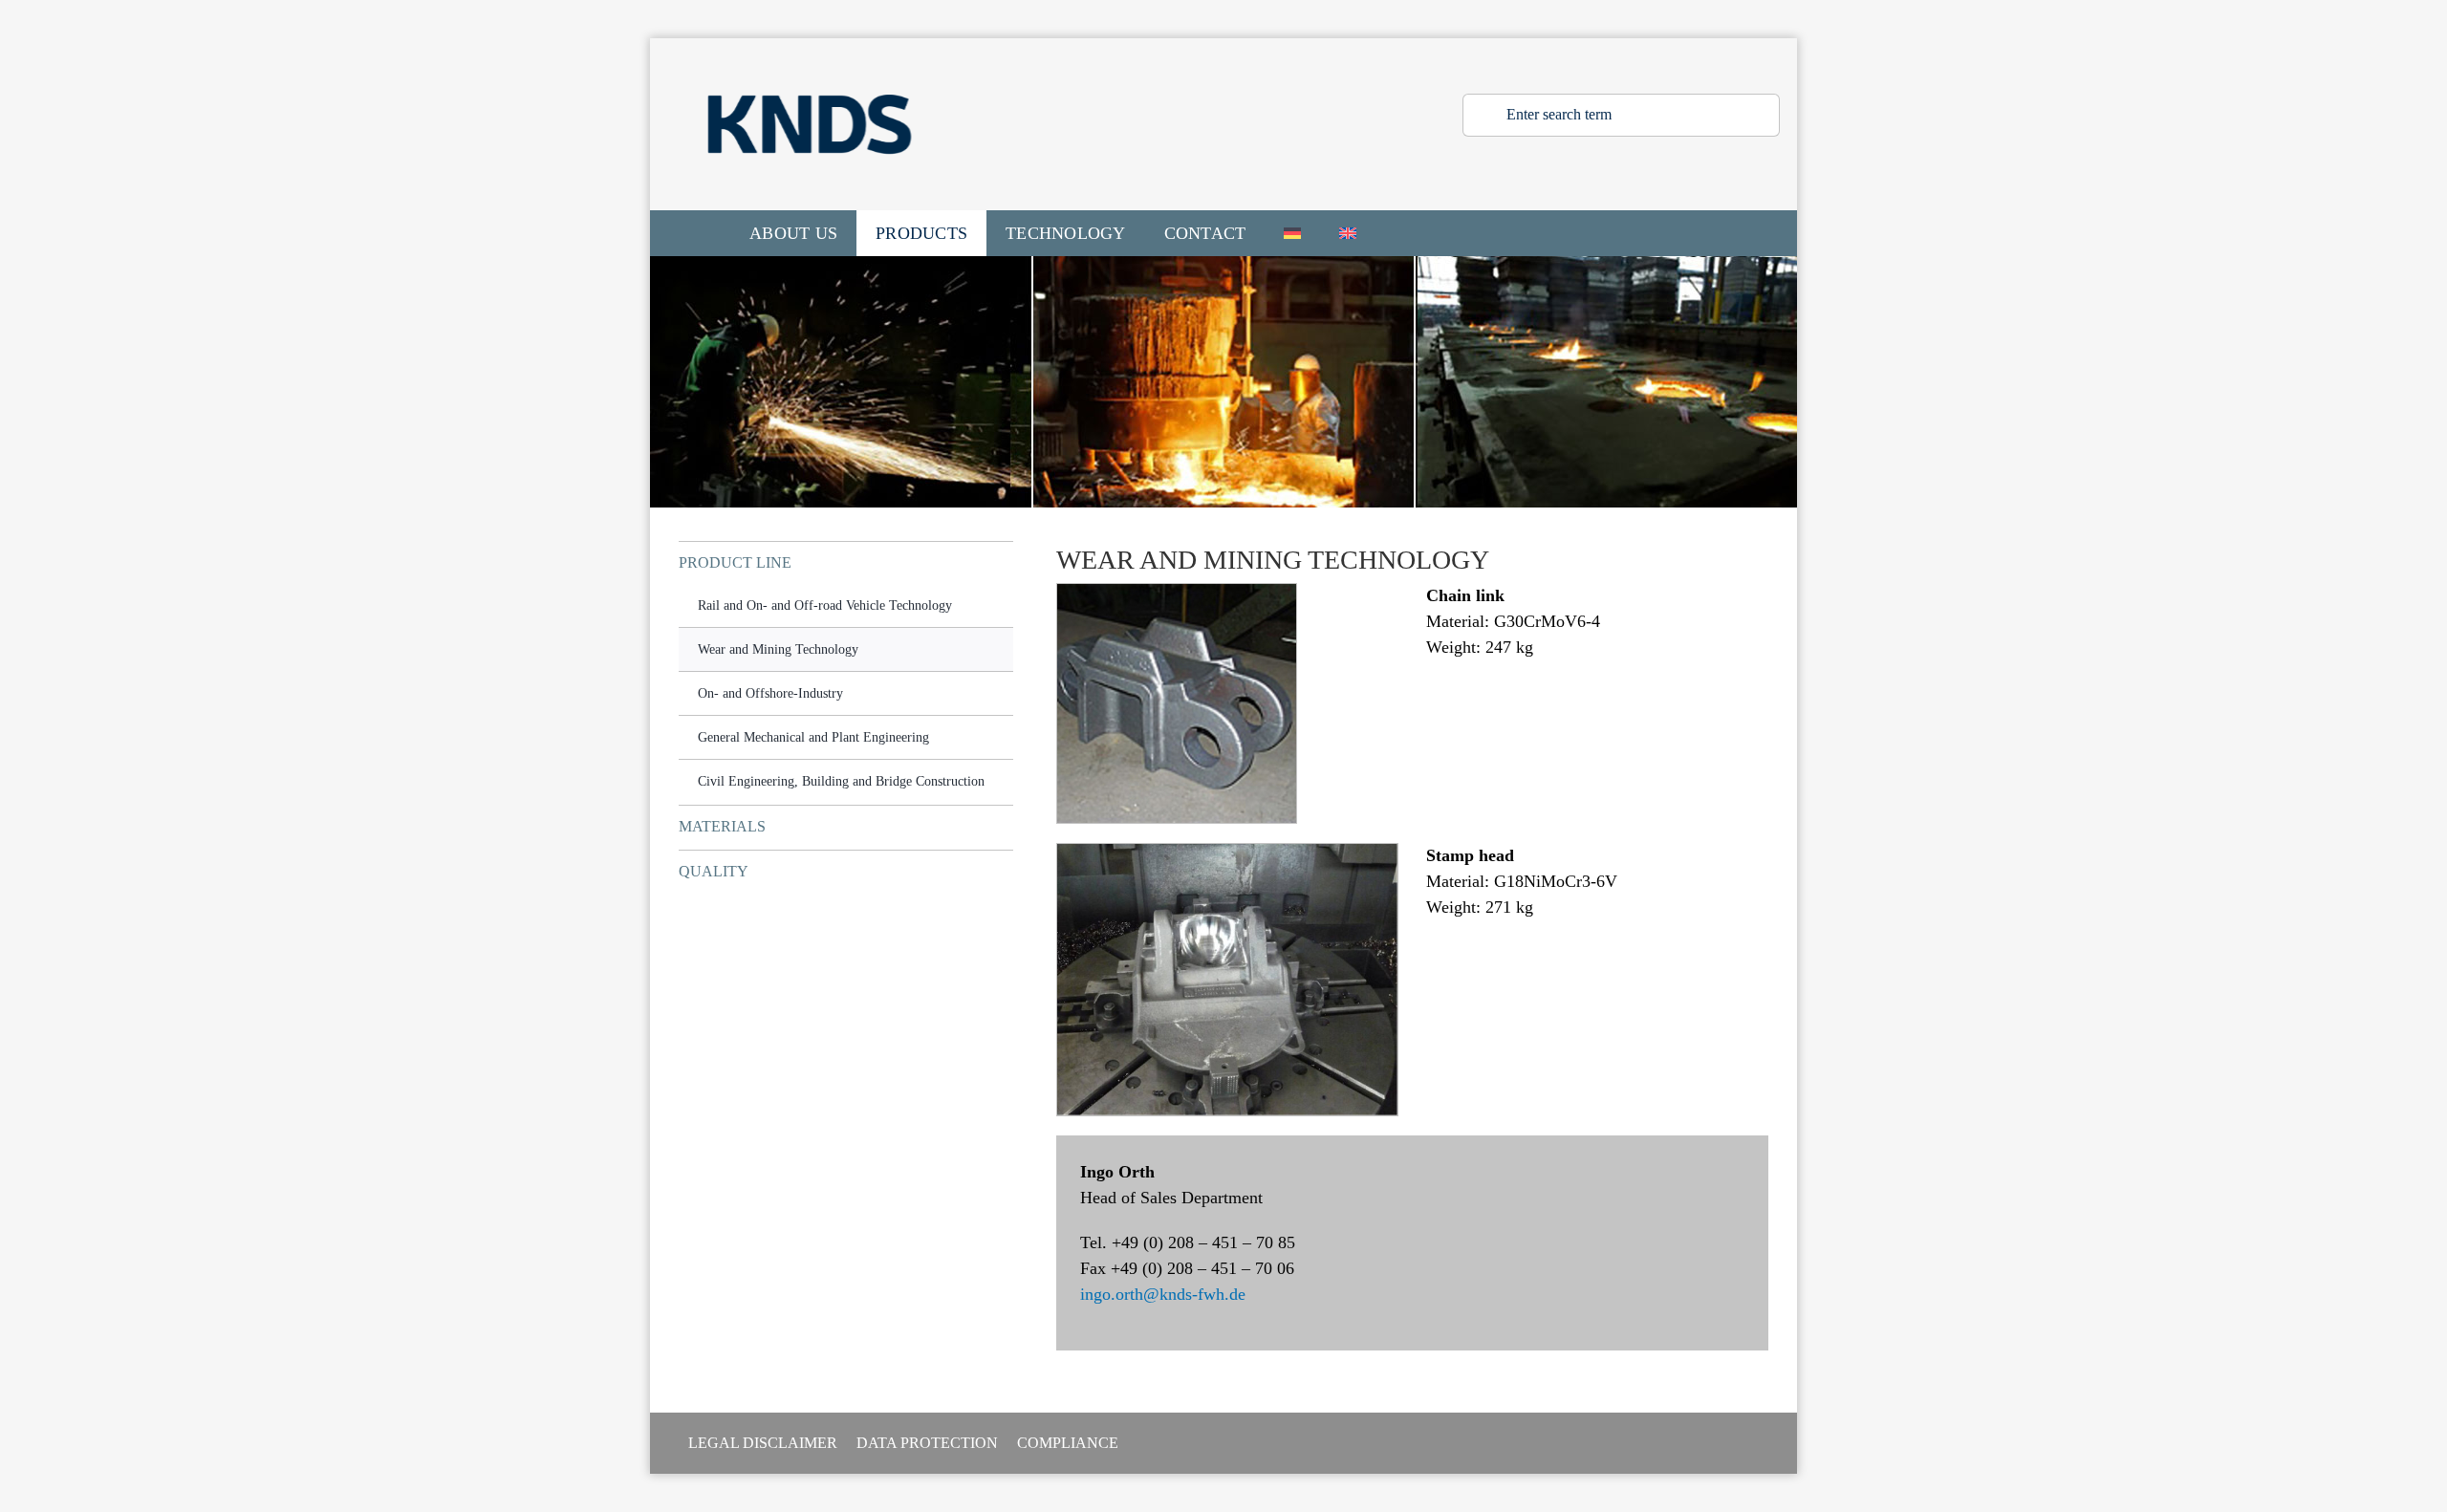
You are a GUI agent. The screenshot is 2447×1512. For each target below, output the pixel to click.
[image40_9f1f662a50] (1227, 853)
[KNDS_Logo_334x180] (810, 47)
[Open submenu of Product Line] (1002, 562)
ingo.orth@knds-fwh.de (1163, 1294)
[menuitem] (1292, 233)
